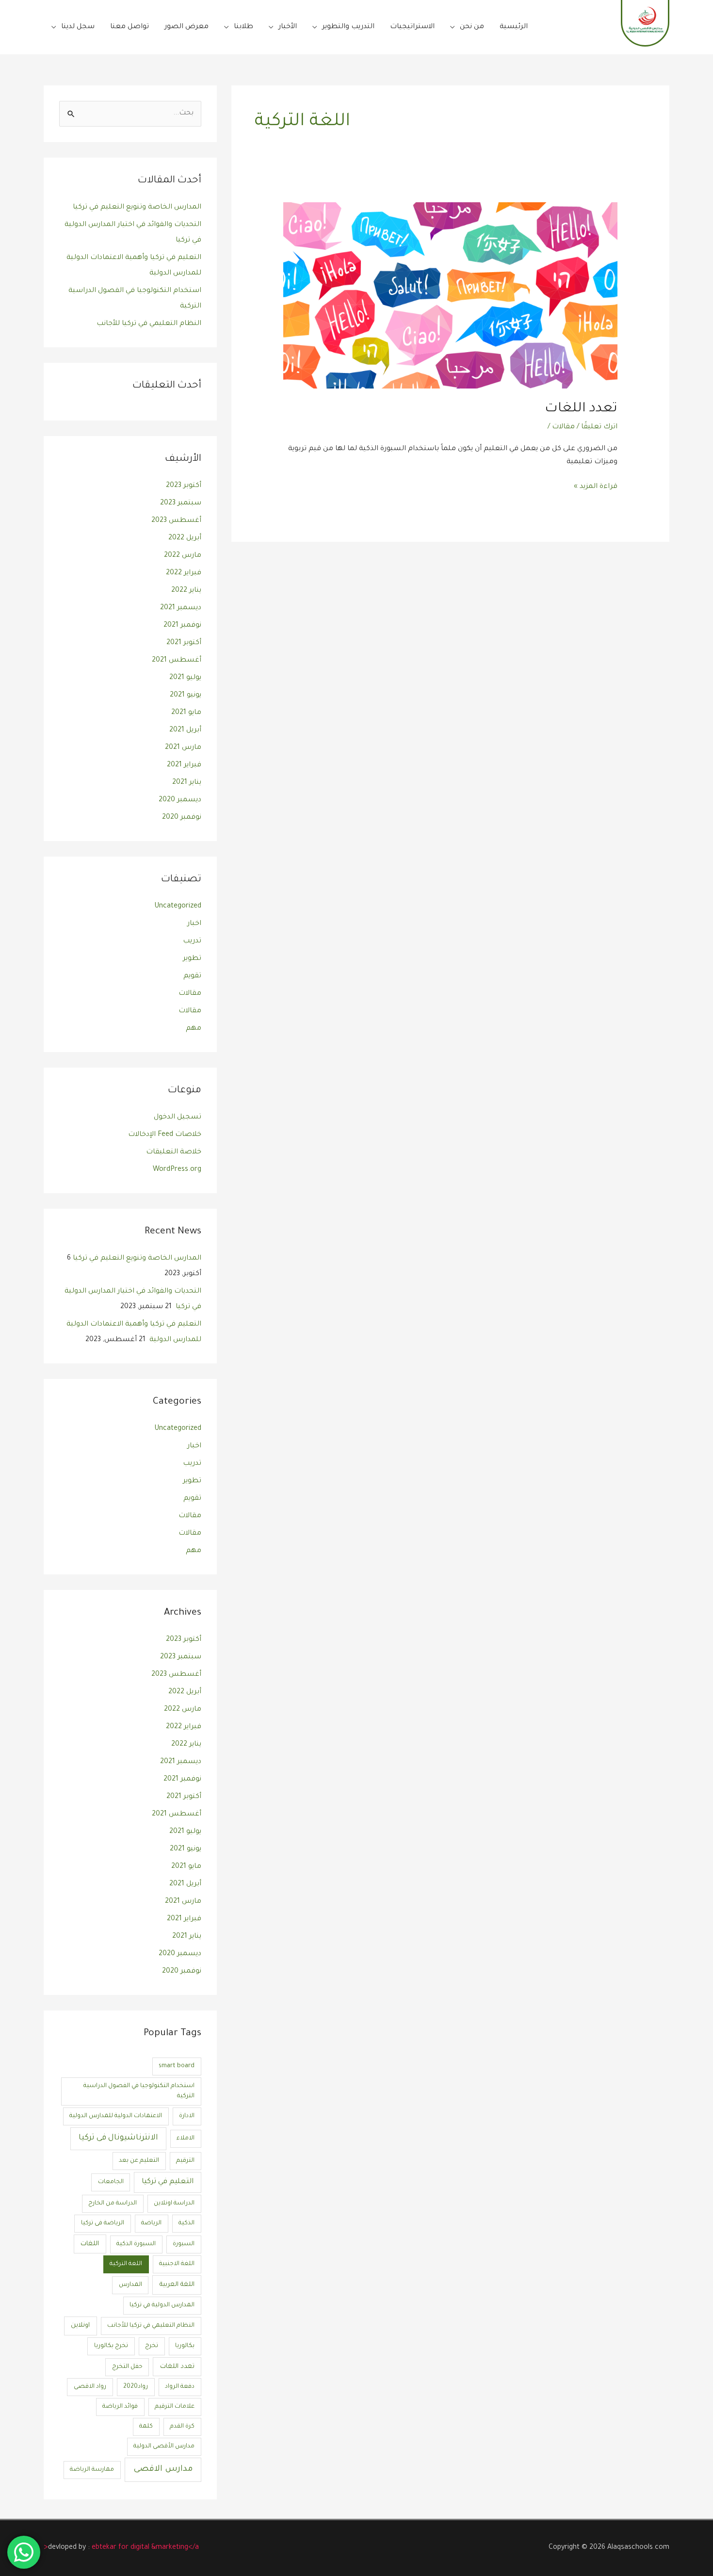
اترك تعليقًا (599, 427)
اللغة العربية (177, 2285)
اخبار (194, 924)
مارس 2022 (183, 556)
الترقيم (185, 2161)
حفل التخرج (127, 2367)
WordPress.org (177, 1170)
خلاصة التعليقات (174, 1152)
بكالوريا (185, 2346)
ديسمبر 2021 (181, 608)
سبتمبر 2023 (181, 503)
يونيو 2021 (186, 696)
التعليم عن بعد (139, 2161)
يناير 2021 (187, 783)
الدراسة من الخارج (113, 2203)
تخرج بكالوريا (111, 2346)
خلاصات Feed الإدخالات (165, 1135)
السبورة (184, 2244)
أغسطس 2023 (176, 521)
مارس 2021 (183, 748)
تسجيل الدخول (178, 1118)
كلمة (146, 2427)
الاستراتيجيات (412, 27)
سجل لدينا (78, 27)
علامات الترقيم (175, 2407)
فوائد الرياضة (120, 2407)
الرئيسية (514, 27)
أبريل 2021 (185, 730)
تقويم (192, 976)
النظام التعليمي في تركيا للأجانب (149, 324)
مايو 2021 (186, 713)
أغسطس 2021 (177, 661)
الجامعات (111, 2182)
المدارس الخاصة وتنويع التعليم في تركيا (137, 208)
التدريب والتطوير (348, 27)
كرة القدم (182, 2427)
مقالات (563, 427)
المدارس (130, 2285)
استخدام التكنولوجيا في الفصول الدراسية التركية (139, 2091)
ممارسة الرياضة (92, 2470)
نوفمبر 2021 (182, 626)
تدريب (192, 941)
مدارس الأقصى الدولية (164, 2446)
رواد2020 (136, 2387)
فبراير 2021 (184, 765)
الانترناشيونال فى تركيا (118, 2138)
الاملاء (186, 2139)
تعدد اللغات (581, 409)
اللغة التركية (126, 2264)
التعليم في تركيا (168, 2182)
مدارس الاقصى (163, 2470)
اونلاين (80, 2325)
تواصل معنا (130, 27)
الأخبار (288, 27)
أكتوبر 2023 (184, 486)
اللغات (90, 2244)
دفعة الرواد (180, 2387)
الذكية (186, 2223)
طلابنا (243, 27)
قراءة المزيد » (596, 486)
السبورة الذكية (136, 2244)
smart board (177, 2066)
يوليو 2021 (185, 678)
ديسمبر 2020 (180, 800)
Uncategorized (178, 907)
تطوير (192, 959)
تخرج (152, 2346)
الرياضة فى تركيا (103, 2223)
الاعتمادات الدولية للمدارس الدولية (116, 2116)
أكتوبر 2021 (184, 643)
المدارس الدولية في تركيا (162, 2305)
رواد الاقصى (90, 2387)
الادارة (187, 2116)
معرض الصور (186, 27)
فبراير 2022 (184, 573)
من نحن (472, 27)
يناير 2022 (186, 591)
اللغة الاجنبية (177, 2264)
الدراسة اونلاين (174, 2203)
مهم (194, 1029)
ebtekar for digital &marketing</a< (121, 2548)
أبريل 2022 (185, 538)
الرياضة (151, 2223)
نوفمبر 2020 (182, 818)
